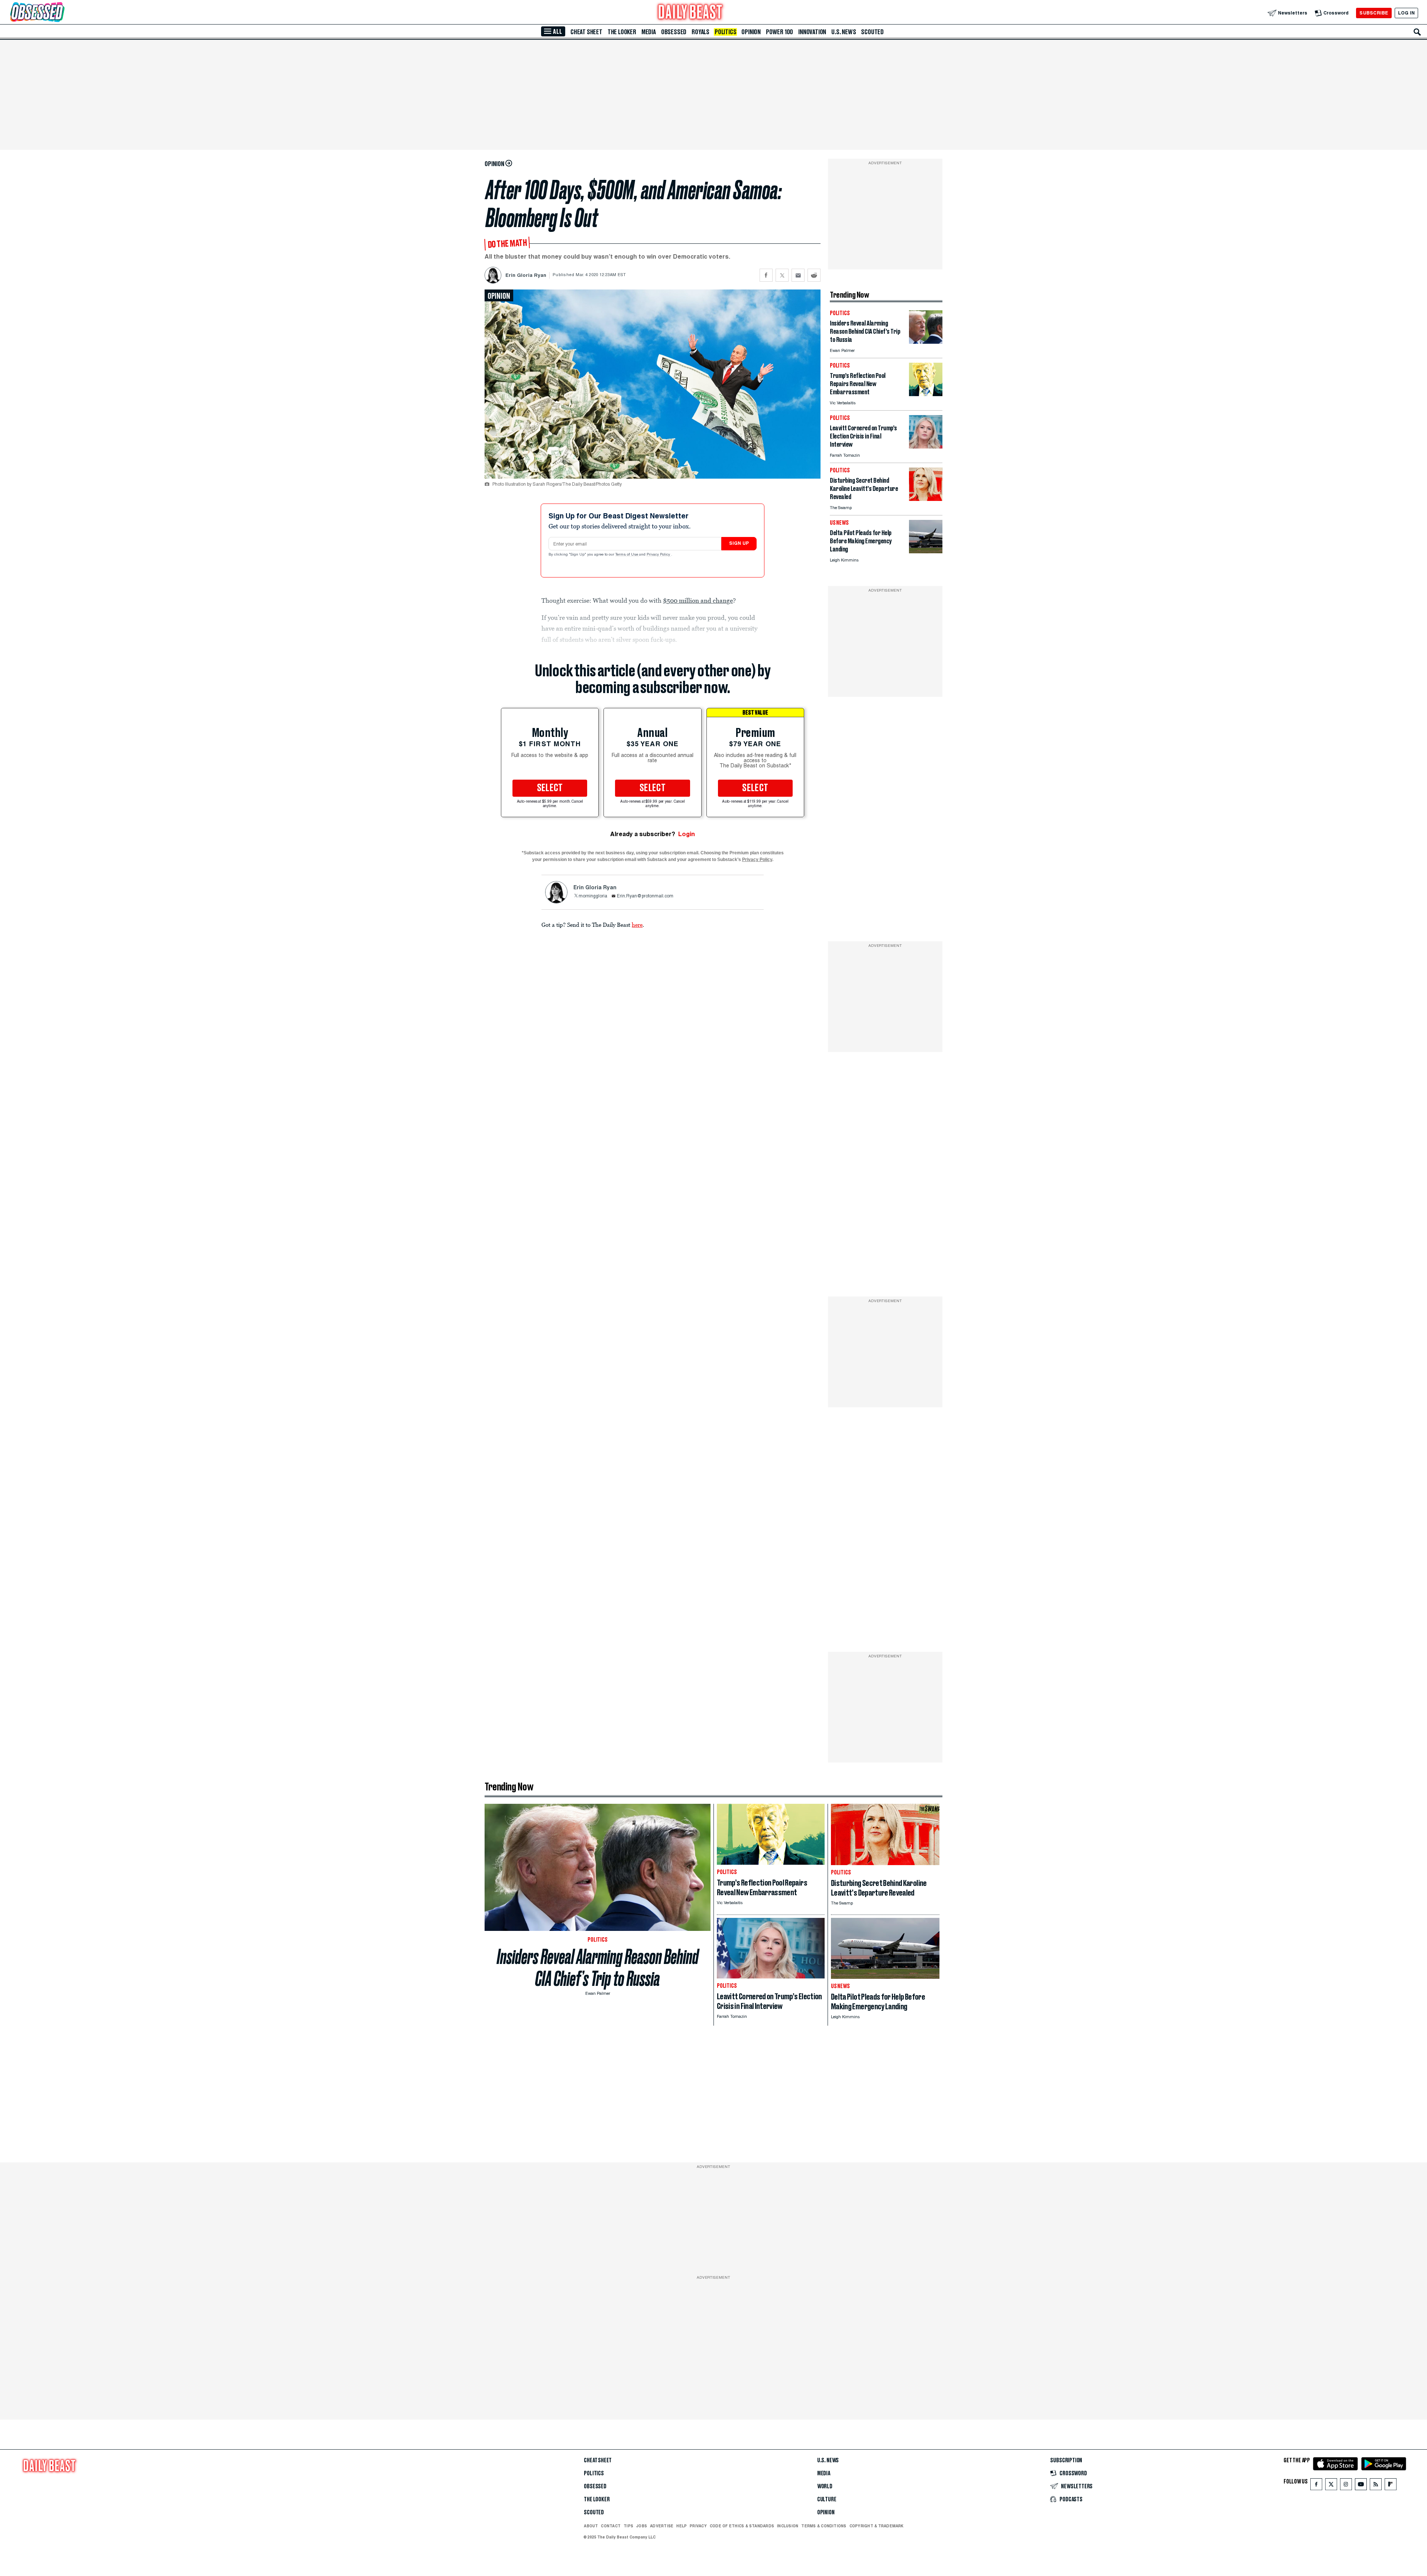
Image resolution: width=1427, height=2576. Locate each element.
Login (687, 834)
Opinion (751, 32)
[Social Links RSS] (1376, 2486)
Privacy (698, 2526)
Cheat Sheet (586, 32)
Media (649, 32)
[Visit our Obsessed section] (61, 13)
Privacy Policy (659, 555)
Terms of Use (627, 555)
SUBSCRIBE (1374, 13)
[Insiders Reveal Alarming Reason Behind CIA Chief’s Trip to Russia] (926, 342)
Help (682, 2526)
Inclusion (788, 2526)
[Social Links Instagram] (1346, 2486)
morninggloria (593, 896)
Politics (725, 32)
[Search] (1417, 32)
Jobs (642, 2526)
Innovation (812, 32)
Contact (611, 2526)
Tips (628, 2526)
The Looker (622, 32)
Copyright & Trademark (877, 2526)
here (637, 925)
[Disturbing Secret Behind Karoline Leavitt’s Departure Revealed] (926, 499)
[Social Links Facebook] (1316, 2486)
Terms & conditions (824, 2526)
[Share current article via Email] (798, 275)
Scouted (872, 32)
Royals (700, 32)
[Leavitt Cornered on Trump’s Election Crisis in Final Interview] (926, 446)
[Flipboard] (1390, 2486)
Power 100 (779, 32)
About (591, 2526)
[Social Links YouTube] (1361, 2486)
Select (550, 788)
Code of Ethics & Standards (742, 2526)
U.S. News (844, 32)
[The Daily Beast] (690, 13)
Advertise (662, 2526)
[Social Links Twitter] (1331, 2486)
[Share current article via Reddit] (814, 275)
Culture (827, 2499)
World (825, 2486)
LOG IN (1406, 13)
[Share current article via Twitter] (782, 275)
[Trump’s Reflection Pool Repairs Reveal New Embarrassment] (926, 394)
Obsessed (674, 32)
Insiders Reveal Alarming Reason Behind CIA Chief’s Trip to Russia (598, 1968)
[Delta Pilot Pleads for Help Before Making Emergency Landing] (926, 551)
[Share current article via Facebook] (766, 275)
